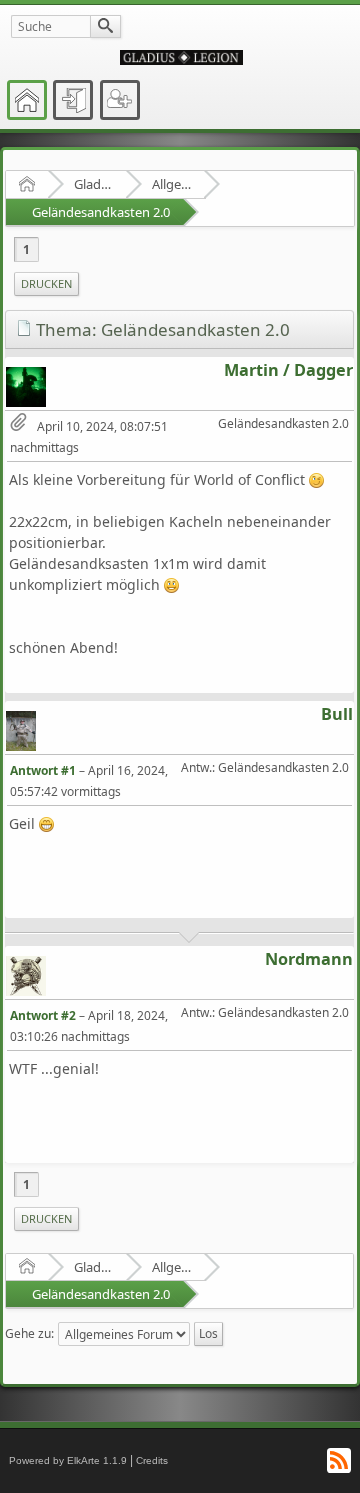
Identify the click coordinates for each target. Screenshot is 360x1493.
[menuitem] (46, 284)
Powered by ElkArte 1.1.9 (68, 1460)
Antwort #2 (43, 1015)
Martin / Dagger (288, 370)
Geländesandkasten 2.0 (101, 212)
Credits (152, 1460)
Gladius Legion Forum (93, 184)
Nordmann (309, 959)
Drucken (46, 283)
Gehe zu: (29, 1333)
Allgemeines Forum (171, 184)
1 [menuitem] (26, 249)
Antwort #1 (43, 770)
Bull (337, 714)
